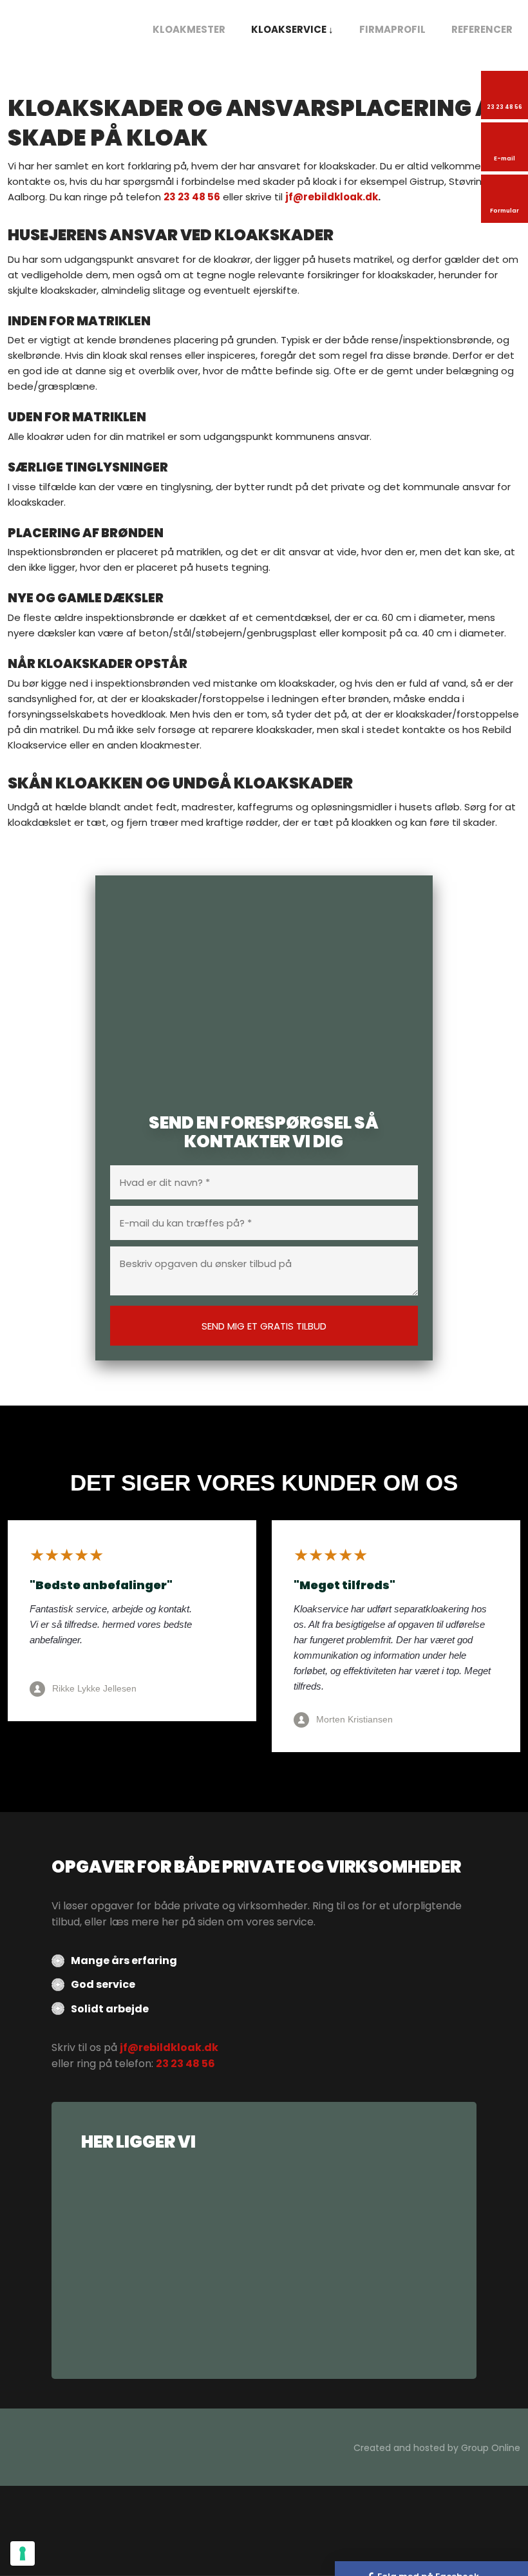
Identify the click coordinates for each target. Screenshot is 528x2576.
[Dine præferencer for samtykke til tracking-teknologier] (23, 2553)
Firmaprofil (392, 29)
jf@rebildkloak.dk (332, 197)
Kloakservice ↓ (292, 29)
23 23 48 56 (192, 197)
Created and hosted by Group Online (437, 2448)
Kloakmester (189, 29)
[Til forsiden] (66, 24)
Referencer (482, 29)
